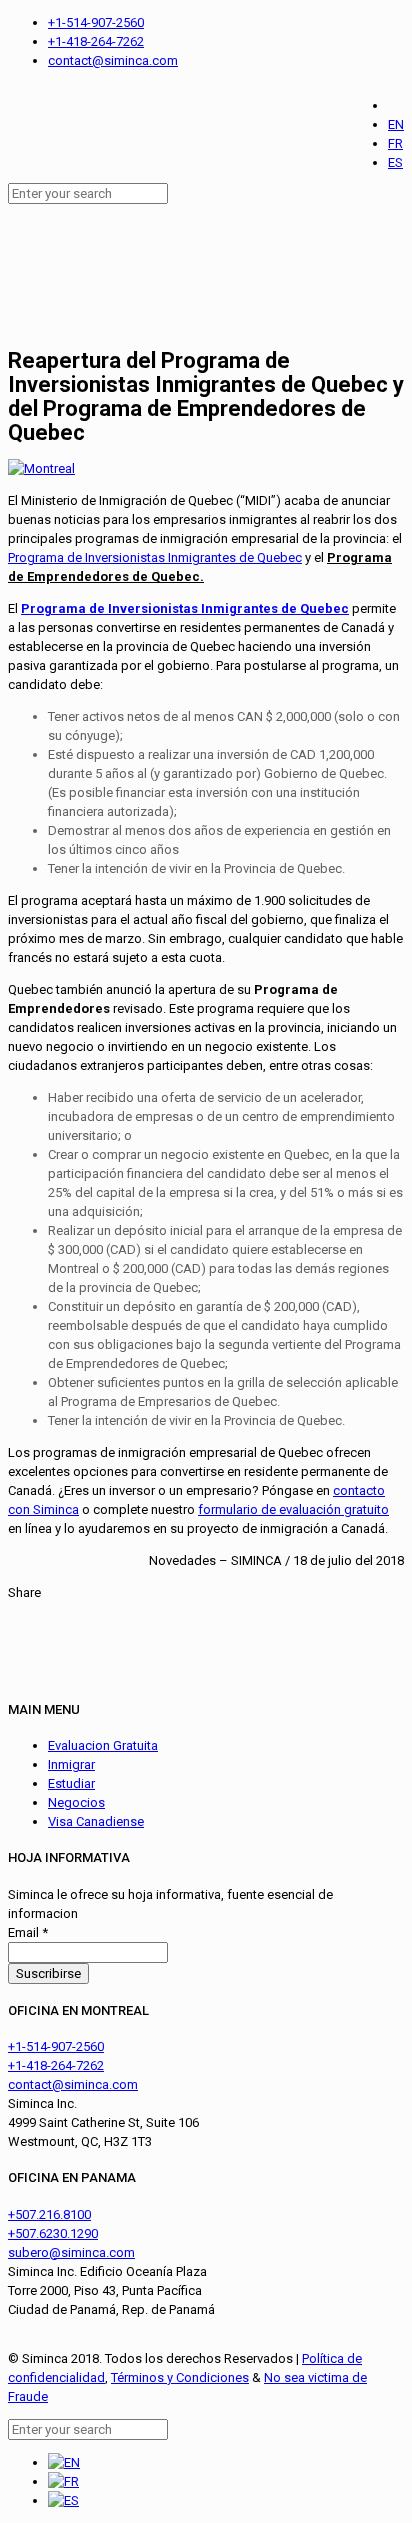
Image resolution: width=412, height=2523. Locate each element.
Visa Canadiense (96, 1821)
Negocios (76, 1802)
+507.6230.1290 (53, 2233)
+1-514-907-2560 (96, 22)
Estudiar (71, 1783)
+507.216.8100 (49, 2214)
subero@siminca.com (71, 2252)
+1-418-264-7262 (96, 41)
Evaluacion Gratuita (103, 1745)
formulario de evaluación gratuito (293, 1509)
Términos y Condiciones (180, 2377)
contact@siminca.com (113, 60)
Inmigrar (71, 1764)
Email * (28, 1932)
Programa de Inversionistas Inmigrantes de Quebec (155, 557)
